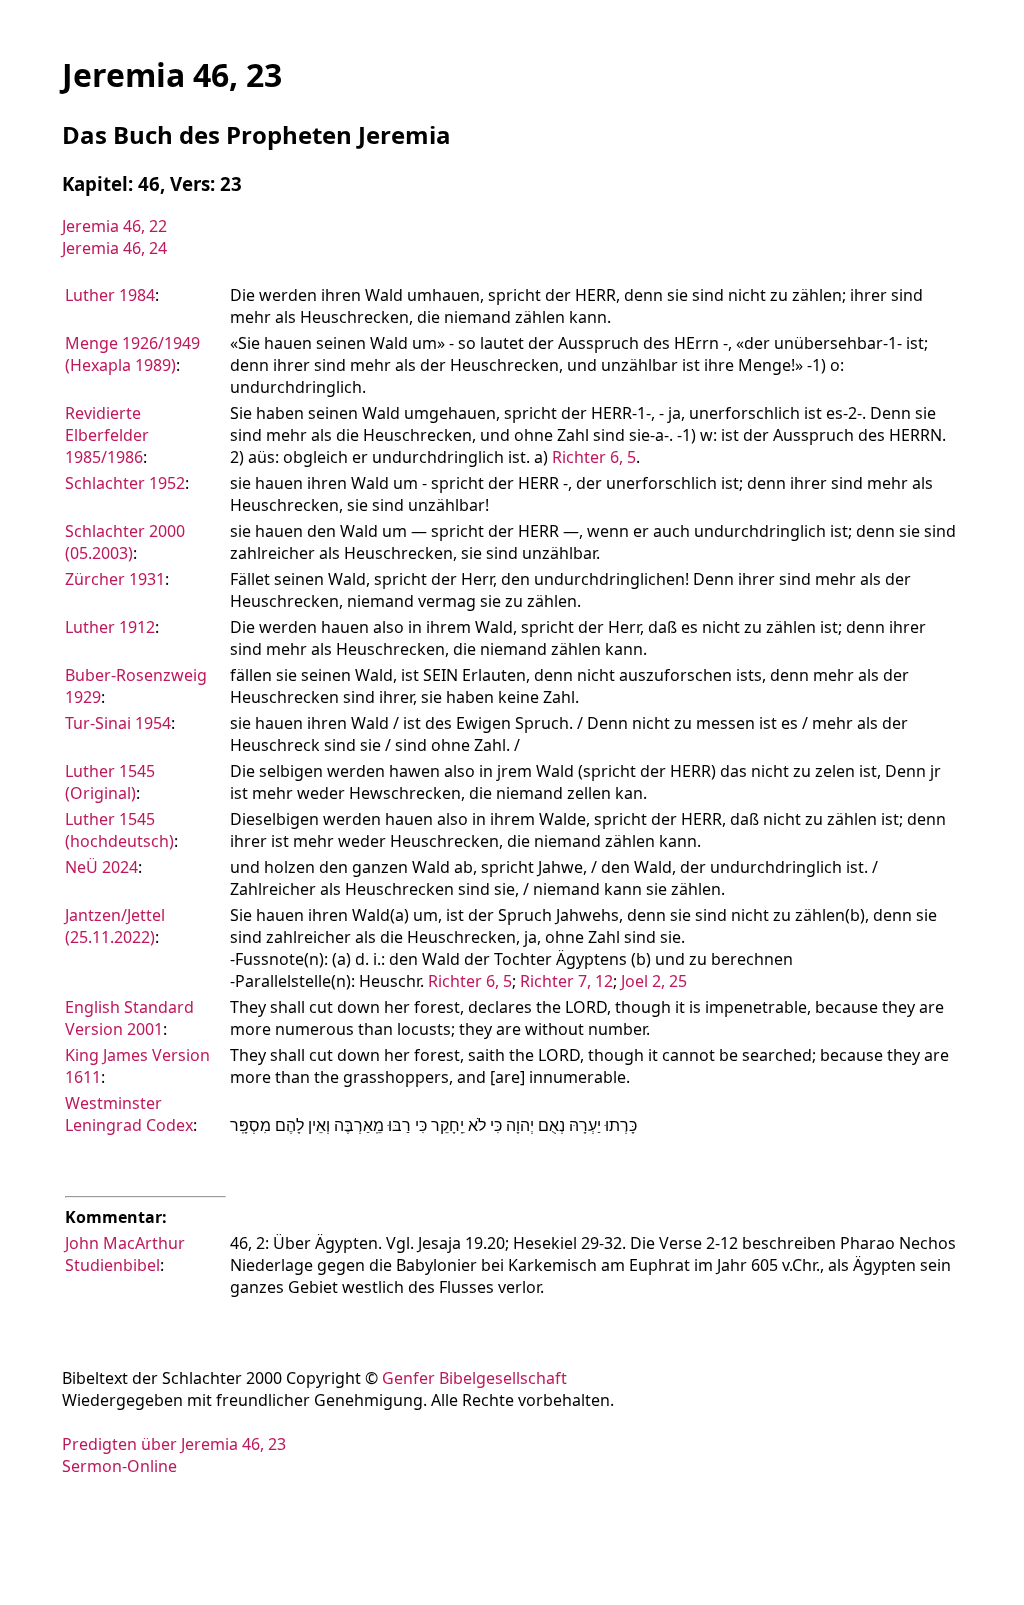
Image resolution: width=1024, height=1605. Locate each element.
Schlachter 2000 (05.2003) (125, 542)
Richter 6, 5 (594, 457)
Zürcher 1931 (115, 579)
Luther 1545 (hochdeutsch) (119, 830)
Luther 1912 (110, 627)
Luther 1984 (110, 295)
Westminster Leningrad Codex (129, 1114)
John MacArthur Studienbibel (125, 1254)
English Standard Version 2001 (129, 1018)
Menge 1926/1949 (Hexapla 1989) (132, 354)
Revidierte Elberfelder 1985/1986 (107, 435)
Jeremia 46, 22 (114, 226)
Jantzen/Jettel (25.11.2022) (115, 926)
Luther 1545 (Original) (110, 782)
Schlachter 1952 (125, 483)
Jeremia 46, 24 (114, 248)
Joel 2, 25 (654, 981)
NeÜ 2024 (101, 867)
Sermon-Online (119, 1466)
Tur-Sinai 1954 (118, 723)
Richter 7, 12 (566, 981)
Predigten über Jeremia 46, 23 (174, 1444)
